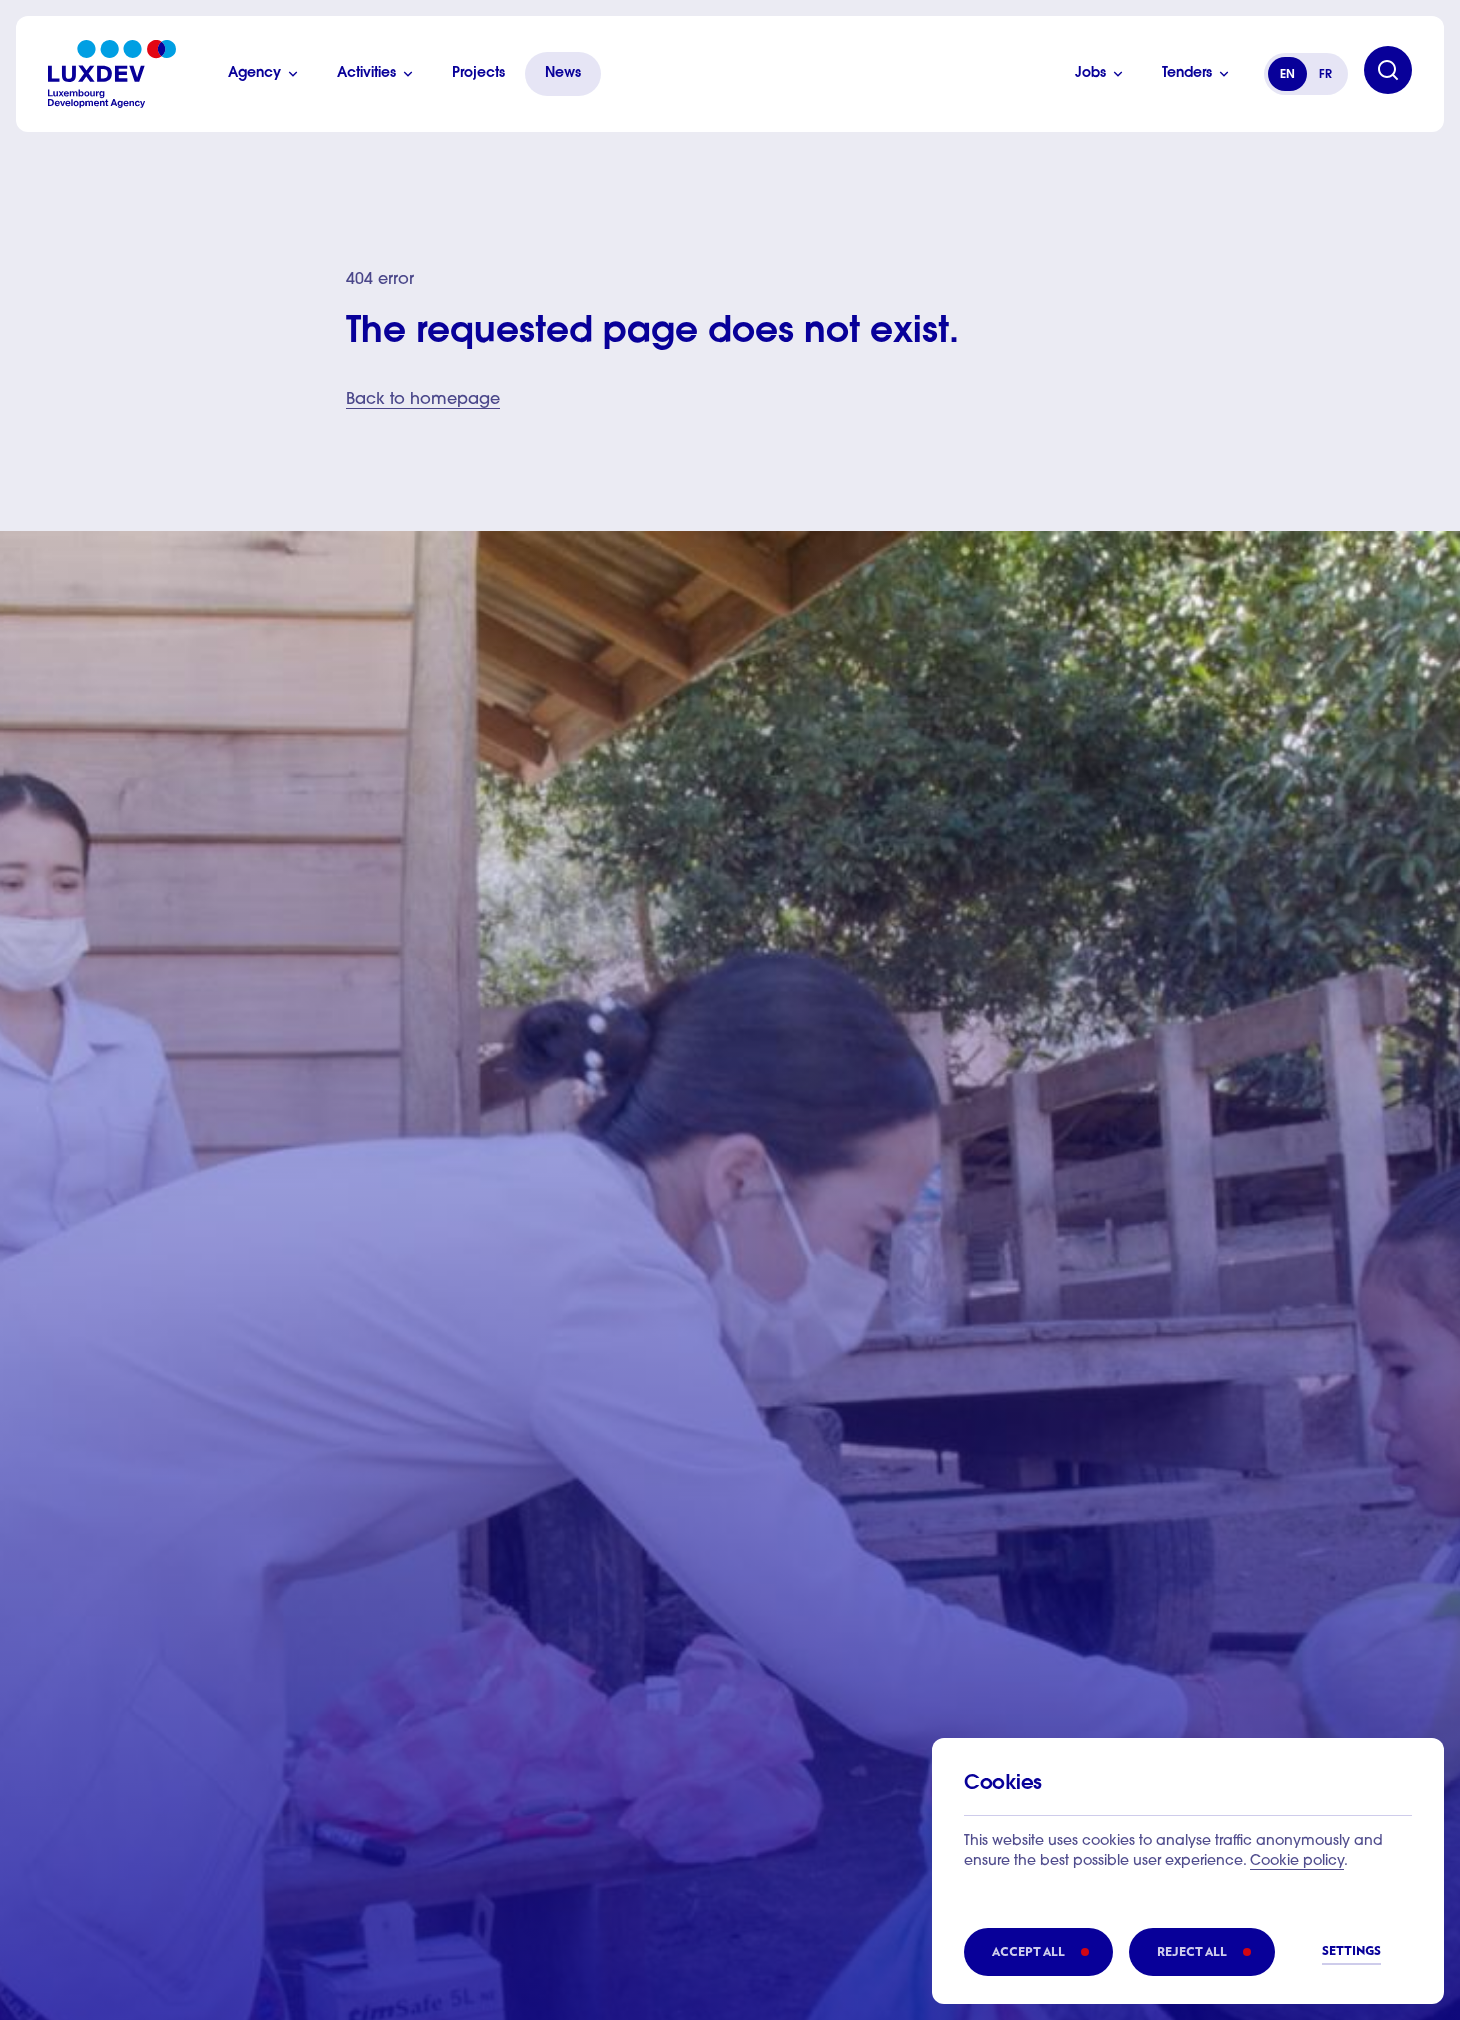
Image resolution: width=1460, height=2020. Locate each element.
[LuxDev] (112, 74)
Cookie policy (1297, 1862)
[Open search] (1388, 70)
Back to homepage (423, 400)
